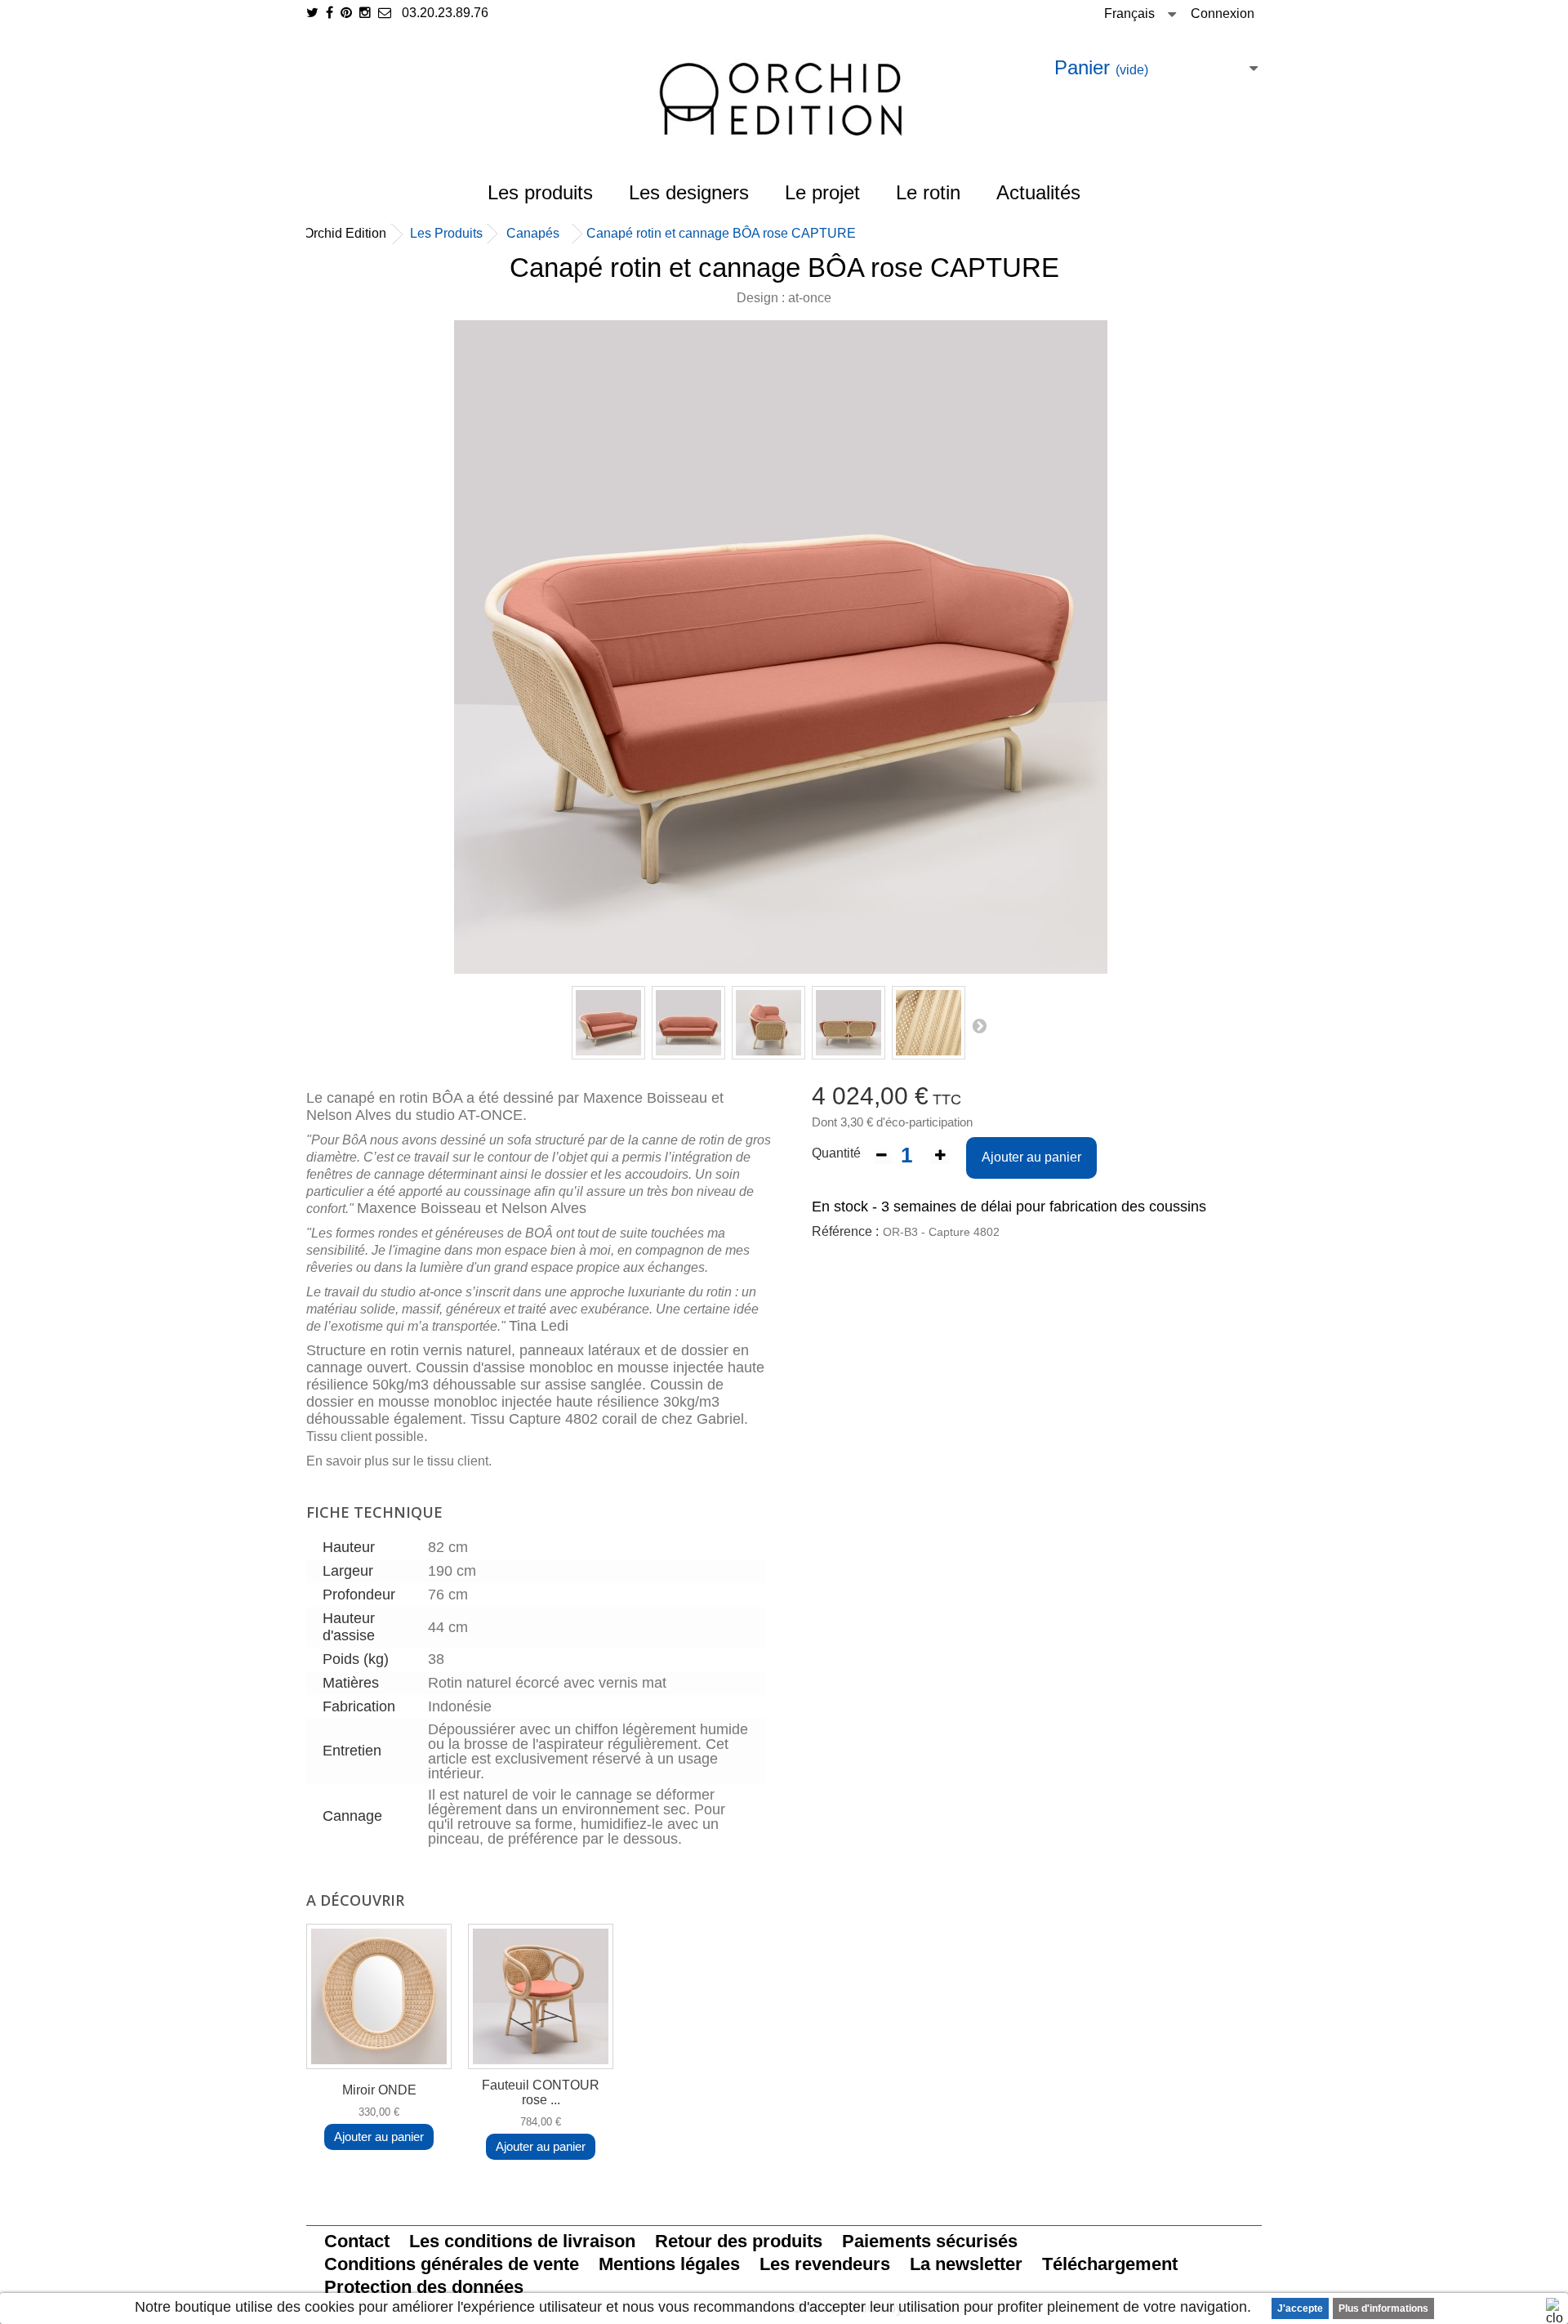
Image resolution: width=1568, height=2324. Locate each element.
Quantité (836, 1153)
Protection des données (424, 2287)
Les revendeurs (825, 2264)
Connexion (1223, 13)
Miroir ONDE (379, 2090)
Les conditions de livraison (522, 2241)
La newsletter (966, 2264)
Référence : (845, 1231)
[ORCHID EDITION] (784, 99)
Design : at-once (784, 298)
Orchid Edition (345, 233)
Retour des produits (739, 2241)
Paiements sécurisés (930, 2241)
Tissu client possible (365, 1436)
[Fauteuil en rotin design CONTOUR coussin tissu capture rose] (541, 1996)
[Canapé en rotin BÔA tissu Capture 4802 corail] (608, 1023)
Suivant (979, 1025)
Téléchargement (1110, 2264)
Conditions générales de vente (452, 2264)
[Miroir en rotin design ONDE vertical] (379, 1996)
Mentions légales (669, 2264)
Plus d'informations (1383, 2308)
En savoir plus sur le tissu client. (401, 1461)
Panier (1101, 67)
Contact (357, 2241)
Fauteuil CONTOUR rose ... (541, 2092)
